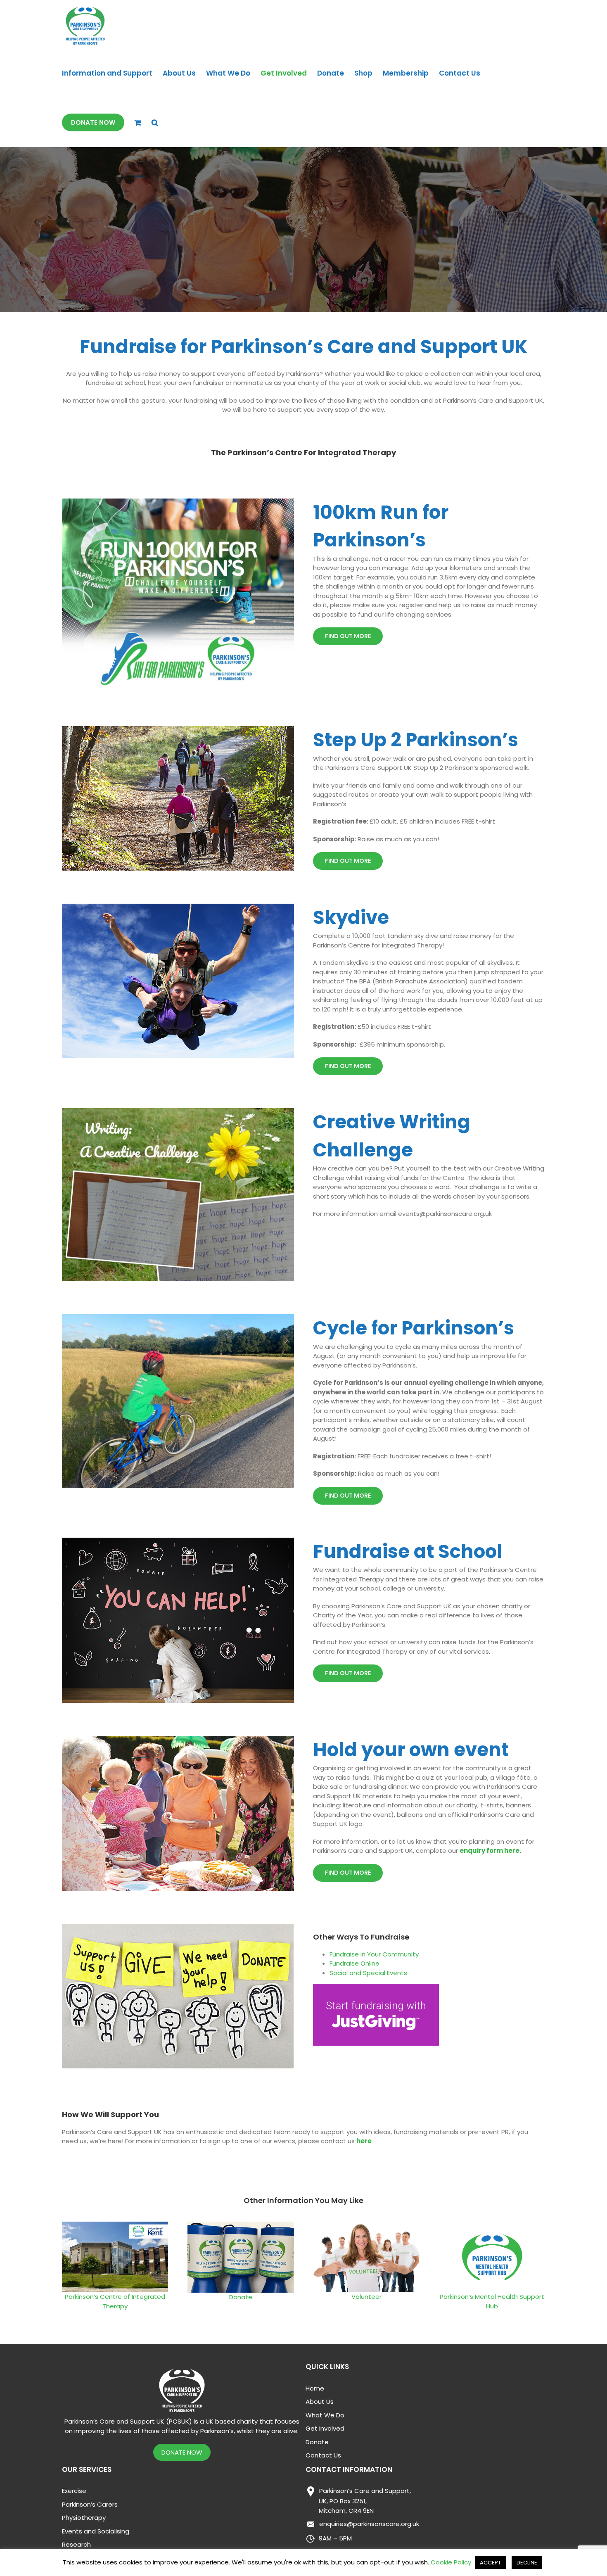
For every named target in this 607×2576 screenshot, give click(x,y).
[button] (155, 122)
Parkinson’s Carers (90, 2504)
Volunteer (366, 2297)
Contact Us (323, 2455)
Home (315, 2388)
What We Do (325, 2415)
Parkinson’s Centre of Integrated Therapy (115, 2301)
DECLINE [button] (527, 2563)
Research (76, 2544)
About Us (320, 2401)
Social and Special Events (368, 1973)
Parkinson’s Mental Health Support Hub (492, 2301)
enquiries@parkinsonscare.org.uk (369, 2524)
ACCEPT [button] (490, 2563)
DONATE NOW (182, 2452)
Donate (241, 2297)
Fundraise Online (354, 1963)
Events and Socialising (96, 2531)
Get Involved (325, 2428)
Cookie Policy (451, 2562)
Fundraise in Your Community (374, 1954)
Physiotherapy (84, 2518)
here (364, 2141)
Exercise (74, 2491)
